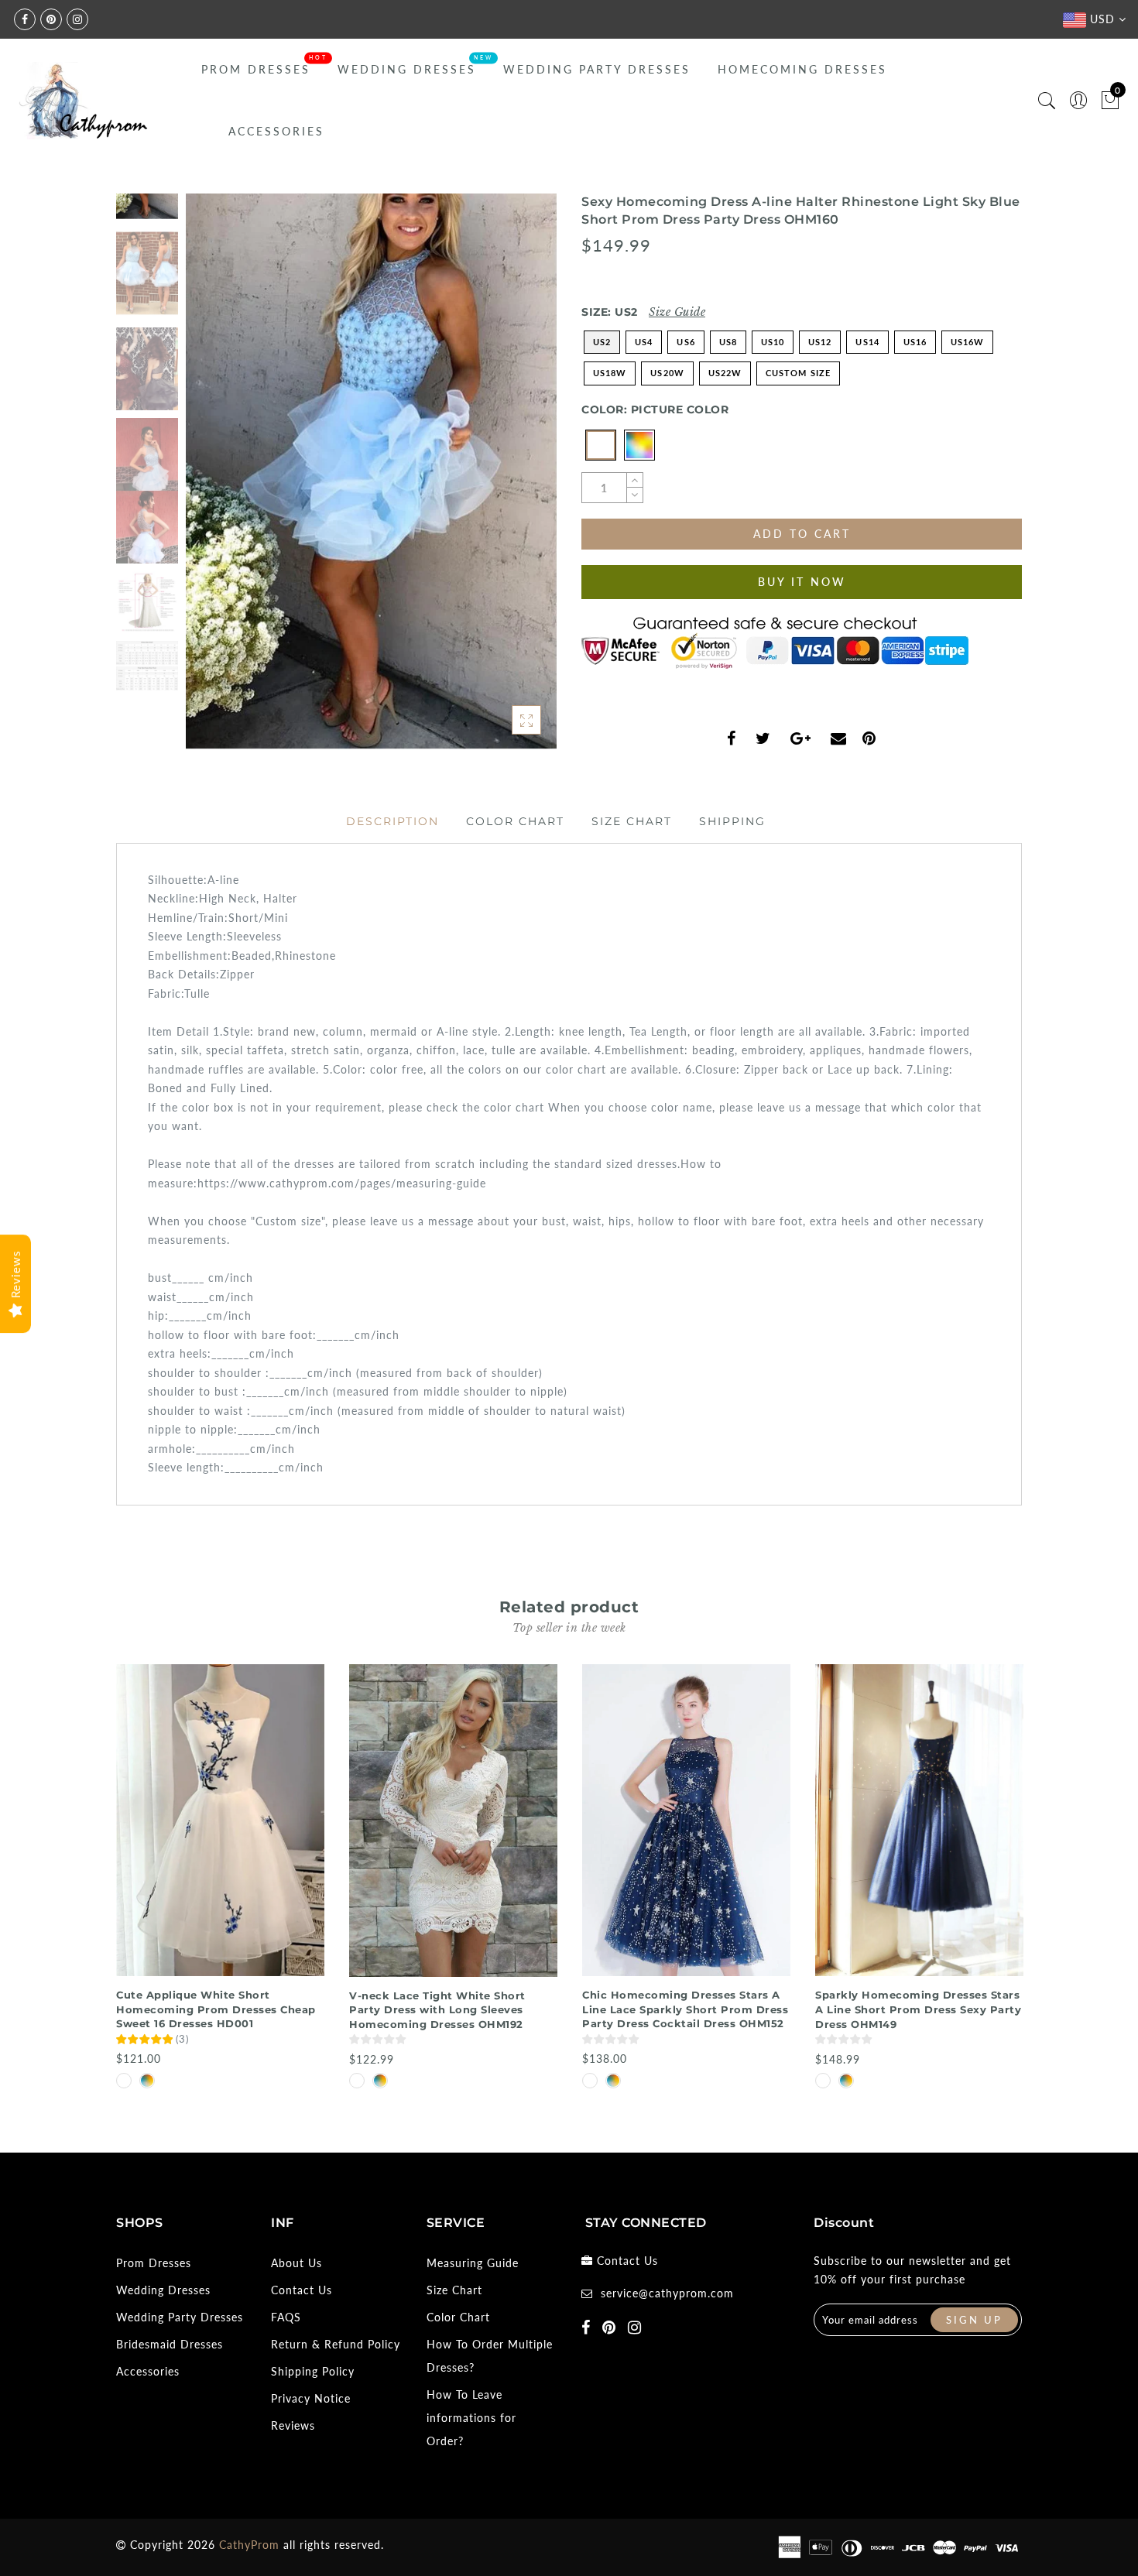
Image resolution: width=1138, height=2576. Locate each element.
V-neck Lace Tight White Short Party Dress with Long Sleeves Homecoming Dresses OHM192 (437, 2010)
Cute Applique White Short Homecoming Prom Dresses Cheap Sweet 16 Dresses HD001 (216, 2009)
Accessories (276, 131)
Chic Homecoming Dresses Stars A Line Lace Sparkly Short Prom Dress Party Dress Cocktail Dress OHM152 (685, 2009)
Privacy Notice (311, 2398)
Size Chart (632, 821)
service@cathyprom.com (667, 2293)
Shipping (732, 821)
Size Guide (677, 312)
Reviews (293, 2425)
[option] (371, 472)
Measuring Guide (473, 2263)
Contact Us (302, 2290)
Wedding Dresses (407, 69)
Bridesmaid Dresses (170, 2344)
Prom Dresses (256, 69)
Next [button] (509, 481)
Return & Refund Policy (336, 2344)
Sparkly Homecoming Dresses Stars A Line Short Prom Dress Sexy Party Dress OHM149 (918, 2009)
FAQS (286, 2317)
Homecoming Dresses (802, 69)
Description (392, 821)
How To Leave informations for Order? (471, 2418)
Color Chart (515, 821)
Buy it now (802, 582)
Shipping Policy (313, 2371)
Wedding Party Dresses (597, 69)
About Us (296, 2263)
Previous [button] (214, 481)
